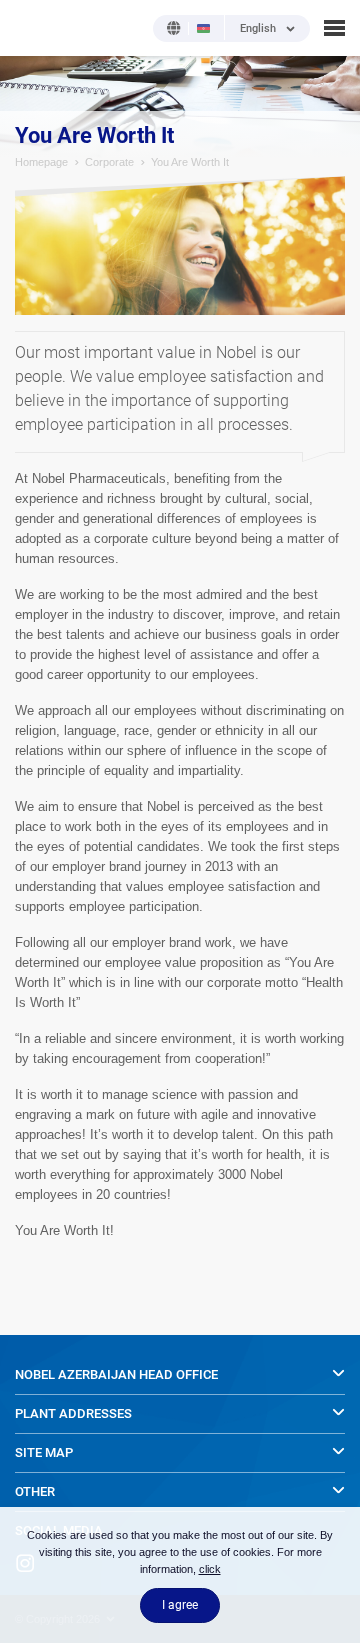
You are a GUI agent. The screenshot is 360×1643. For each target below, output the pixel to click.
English (258, 29)
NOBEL (29, 27)
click (210, 1569)
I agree (180, 1605)
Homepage (41, 162)
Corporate (109, 162)
